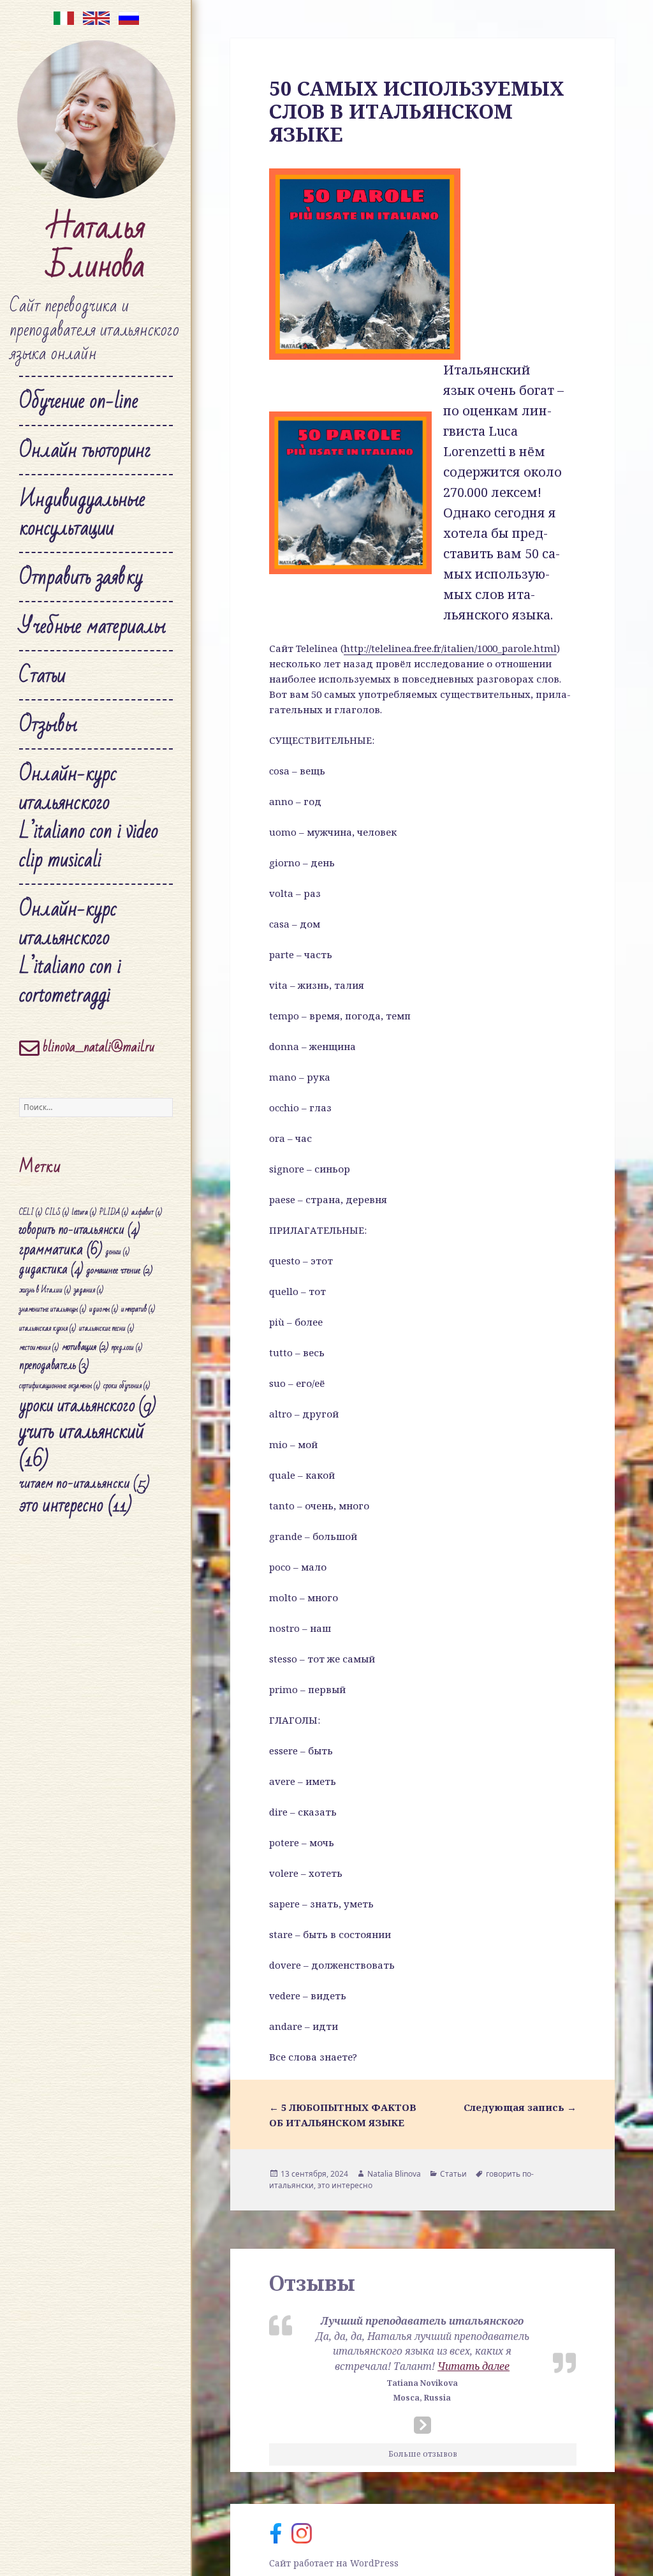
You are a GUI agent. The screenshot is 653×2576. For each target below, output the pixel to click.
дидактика (51, 1269)
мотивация (85, 1347)
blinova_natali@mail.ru (97, 1047)
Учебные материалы (92, 626)
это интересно (76, 1506)
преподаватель (54, 1366)
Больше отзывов (423, 2454)
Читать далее (473, 2366)
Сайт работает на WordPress (334, 2563)
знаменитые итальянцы (53, 1309)
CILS (57, 1212)
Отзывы (48, 724)
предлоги (127, 1348)
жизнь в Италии (45, 1290)
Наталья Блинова (96, 247)
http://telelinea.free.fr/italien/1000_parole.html (450, 648)
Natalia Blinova (394, 2174)
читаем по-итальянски (84, 1483)
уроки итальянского (87, 1406)
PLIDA (114, 1212)
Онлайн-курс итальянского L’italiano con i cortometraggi (70, 952)
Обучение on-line (79, 401)
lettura (84, 1212)
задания (89, 1290)
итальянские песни (106, 1329)
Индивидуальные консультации (82, 514)
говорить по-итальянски (79, 1230)
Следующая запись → (520, 2107)
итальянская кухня (48, 1329)
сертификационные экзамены (60, 1386)
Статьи (42, 675)
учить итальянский (82, 1446)
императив (138, 1309)
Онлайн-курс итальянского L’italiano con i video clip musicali (89, 817)
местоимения (39, 1348)
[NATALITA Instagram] (305, 2532)
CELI (31, 1212)
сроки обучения (127, 1386)
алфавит (147, 1212)
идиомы (104, 1309)
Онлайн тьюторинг (85, 450)
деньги (117, 1252)
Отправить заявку (81, 577)
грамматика (61, 1249)
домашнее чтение (119, 1270)
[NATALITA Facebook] (280, 2532)
